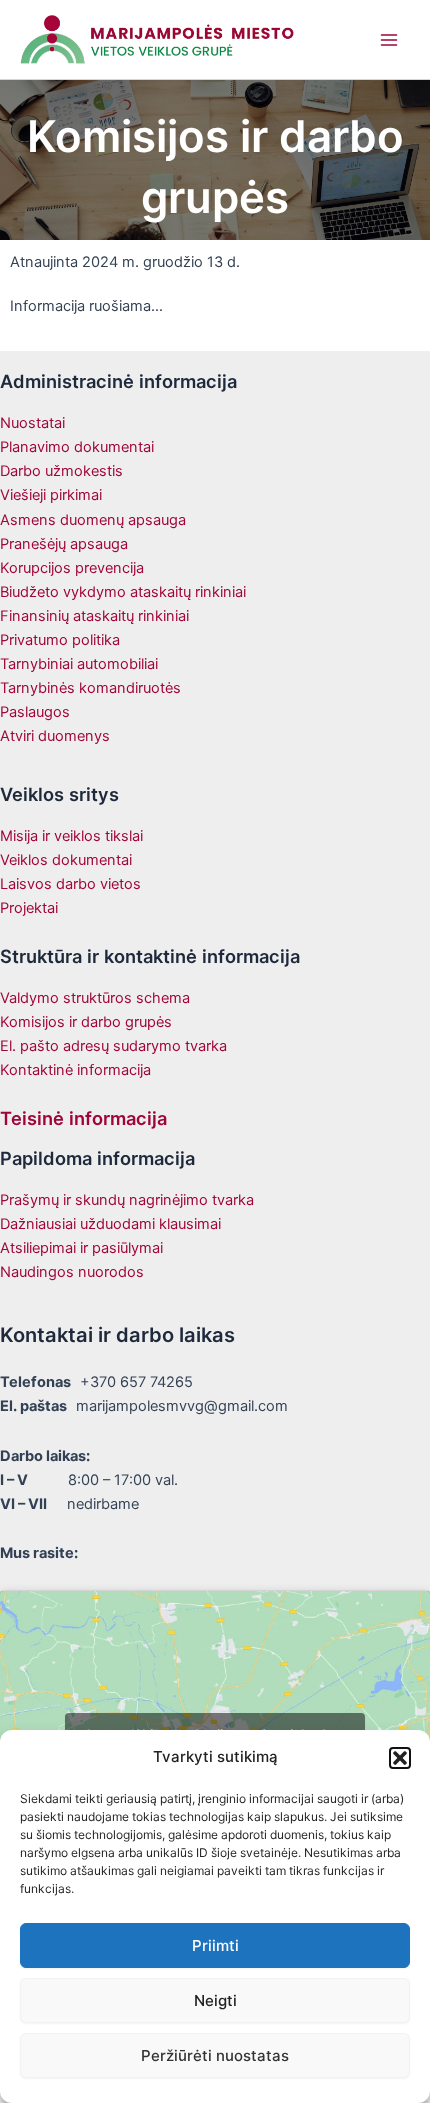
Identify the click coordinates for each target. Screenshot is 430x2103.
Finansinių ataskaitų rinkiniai (94, 616)
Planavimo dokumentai (77, 447)
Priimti (215, 1945)
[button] (400, 1758)
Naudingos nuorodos (72, 1272)
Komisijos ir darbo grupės (86, 1022)
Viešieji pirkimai (51, 495)
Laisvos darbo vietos (70, 884)
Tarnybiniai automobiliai (79, 664)
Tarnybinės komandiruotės (90, 688)
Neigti (215, 2000)
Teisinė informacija (83, 1118)
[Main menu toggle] (389, 40)
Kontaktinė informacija (75, 1070)
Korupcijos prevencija (72, 568)
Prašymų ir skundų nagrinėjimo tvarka (127, 1200)
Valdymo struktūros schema (95, 998)
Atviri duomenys (55, 736)
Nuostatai (32, 423)
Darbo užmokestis (61, 471)
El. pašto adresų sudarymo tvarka (113, 1046)
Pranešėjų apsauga (64, 544)
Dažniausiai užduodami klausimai (110, 1224)
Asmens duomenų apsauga (93, 520)
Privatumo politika (60, 640)
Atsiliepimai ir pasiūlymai (81, 1248)
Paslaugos (35, 712)
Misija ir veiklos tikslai (71, 836)
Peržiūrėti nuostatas (215, 2055)
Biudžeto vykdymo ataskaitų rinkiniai (123, 592)
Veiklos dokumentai (66, 860)
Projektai (29, 908)
